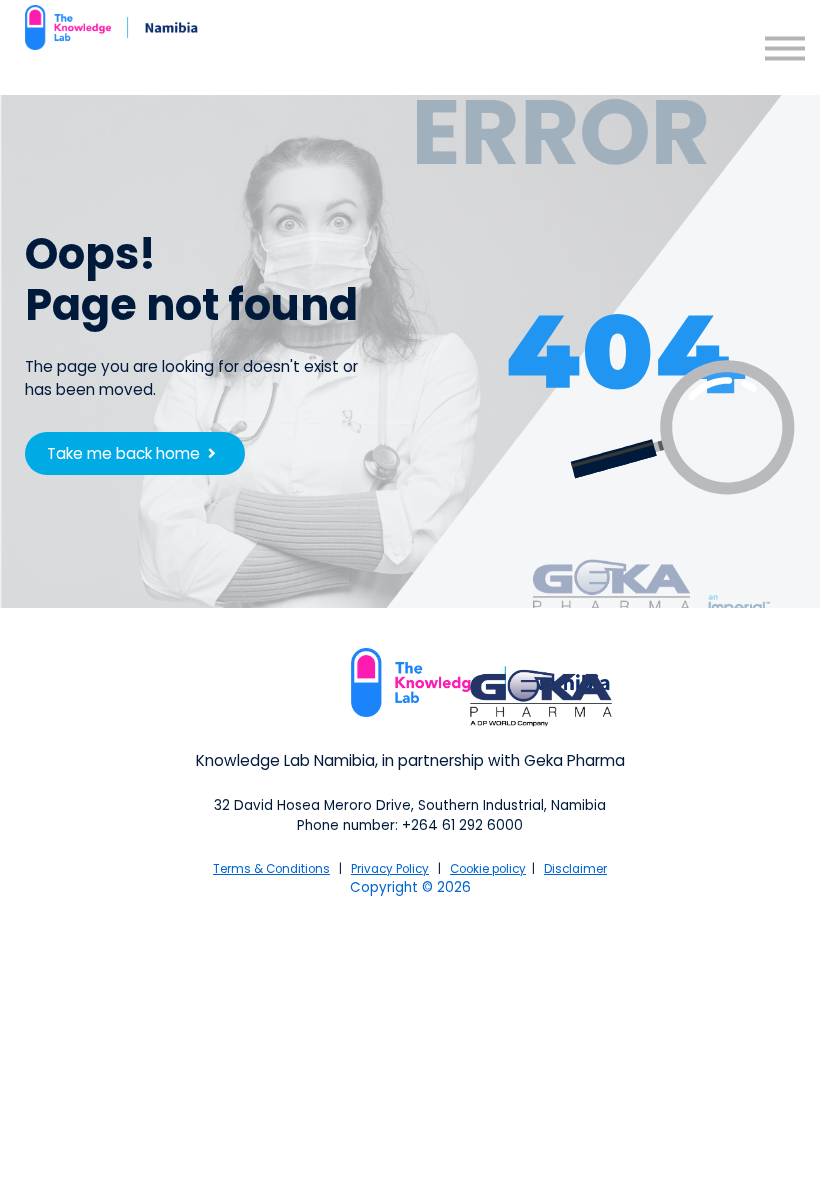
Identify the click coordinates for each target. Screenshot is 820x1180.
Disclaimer (575, 869)
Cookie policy (488, 869)
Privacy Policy (390, 869)
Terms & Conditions (271, 869)
